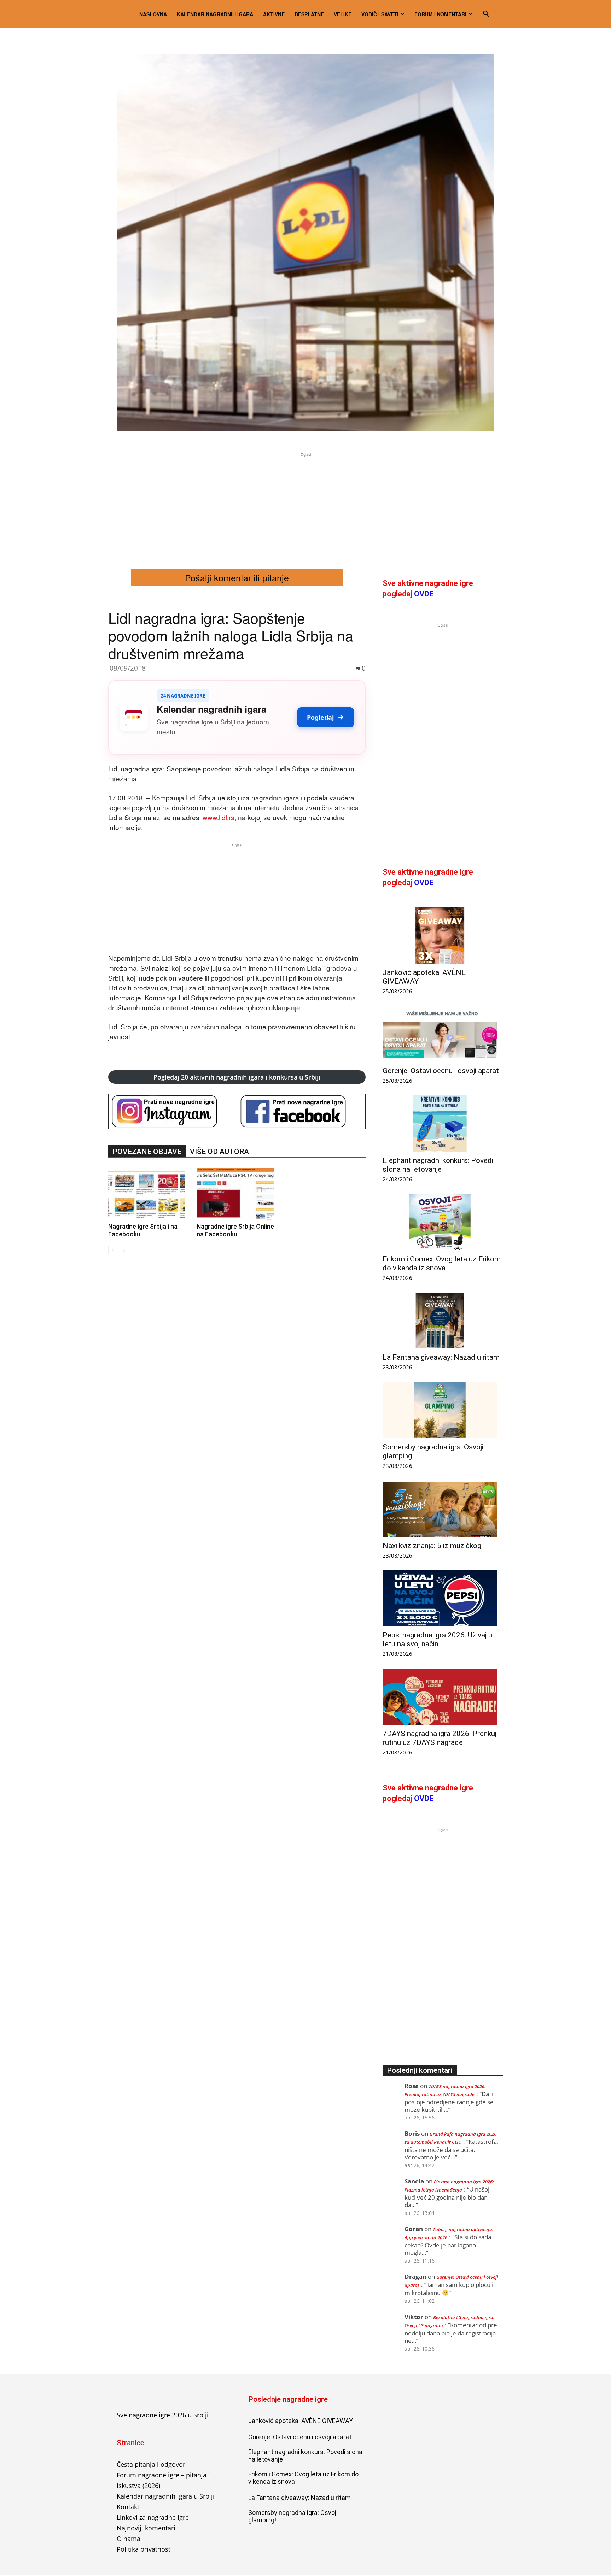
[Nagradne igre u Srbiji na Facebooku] (301, 1111)
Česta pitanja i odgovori (152, 2464)
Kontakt (128, 2507)
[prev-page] (113, 1250)
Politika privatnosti (144, 2549)
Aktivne (274, 14)
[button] (486, 14)
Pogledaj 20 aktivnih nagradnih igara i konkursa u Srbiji (237, 1077)
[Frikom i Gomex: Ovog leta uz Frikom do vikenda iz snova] (443, 1222)
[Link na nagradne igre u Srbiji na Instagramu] (173, 1111)
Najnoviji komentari (146, 2528)
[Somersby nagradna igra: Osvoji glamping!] (443, 1410)
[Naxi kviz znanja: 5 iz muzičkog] (443, 1509)
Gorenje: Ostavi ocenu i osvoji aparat (441, 1071)
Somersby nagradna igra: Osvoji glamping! (293, 2516)
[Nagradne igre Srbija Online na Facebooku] (237, 1194)
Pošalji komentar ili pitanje (237, 577)
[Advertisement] (305, 508)
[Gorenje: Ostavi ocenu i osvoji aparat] (443, 1034)
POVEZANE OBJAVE (147, 1152)
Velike (343, 14)
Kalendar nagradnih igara (215, 14)
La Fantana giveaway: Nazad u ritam (441, 1357)
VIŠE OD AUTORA (219, 1152)
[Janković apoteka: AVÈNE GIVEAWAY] (443, 936)
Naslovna (153, 14)
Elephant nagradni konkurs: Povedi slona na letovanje (438, 1165)
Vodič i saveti (380, 14)
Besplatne (309, 14)
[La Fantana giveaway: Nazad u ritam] (443, 1321)
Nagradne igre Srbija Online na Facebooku (235, 1230)
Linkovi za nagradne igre (153, 2517)
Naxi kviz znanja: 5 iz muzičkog (432, 1546)
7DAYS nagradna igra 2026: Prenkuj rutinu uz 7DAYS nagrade (440, 1738)
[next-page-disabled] (124, 1250)
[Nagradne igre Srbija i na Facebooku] (149, 1194)
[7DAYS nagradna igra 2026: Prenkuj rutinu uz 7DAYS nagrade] (443, 1697)
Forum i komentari (440, 14)
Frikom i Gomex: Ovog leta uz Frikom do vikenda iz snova (442, 1263)
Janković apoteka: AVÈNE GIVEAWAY (301, 2421)
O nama (129, 2539)
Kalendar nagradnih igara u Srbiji (166, 2496)
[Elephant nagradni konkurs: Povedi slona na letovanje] (443, 1124)
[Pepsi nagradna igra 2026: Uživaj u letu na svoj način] (443, 1598)
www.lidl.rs (219, 817)
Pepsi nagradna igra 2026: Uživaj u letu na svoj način (437, 1639)
